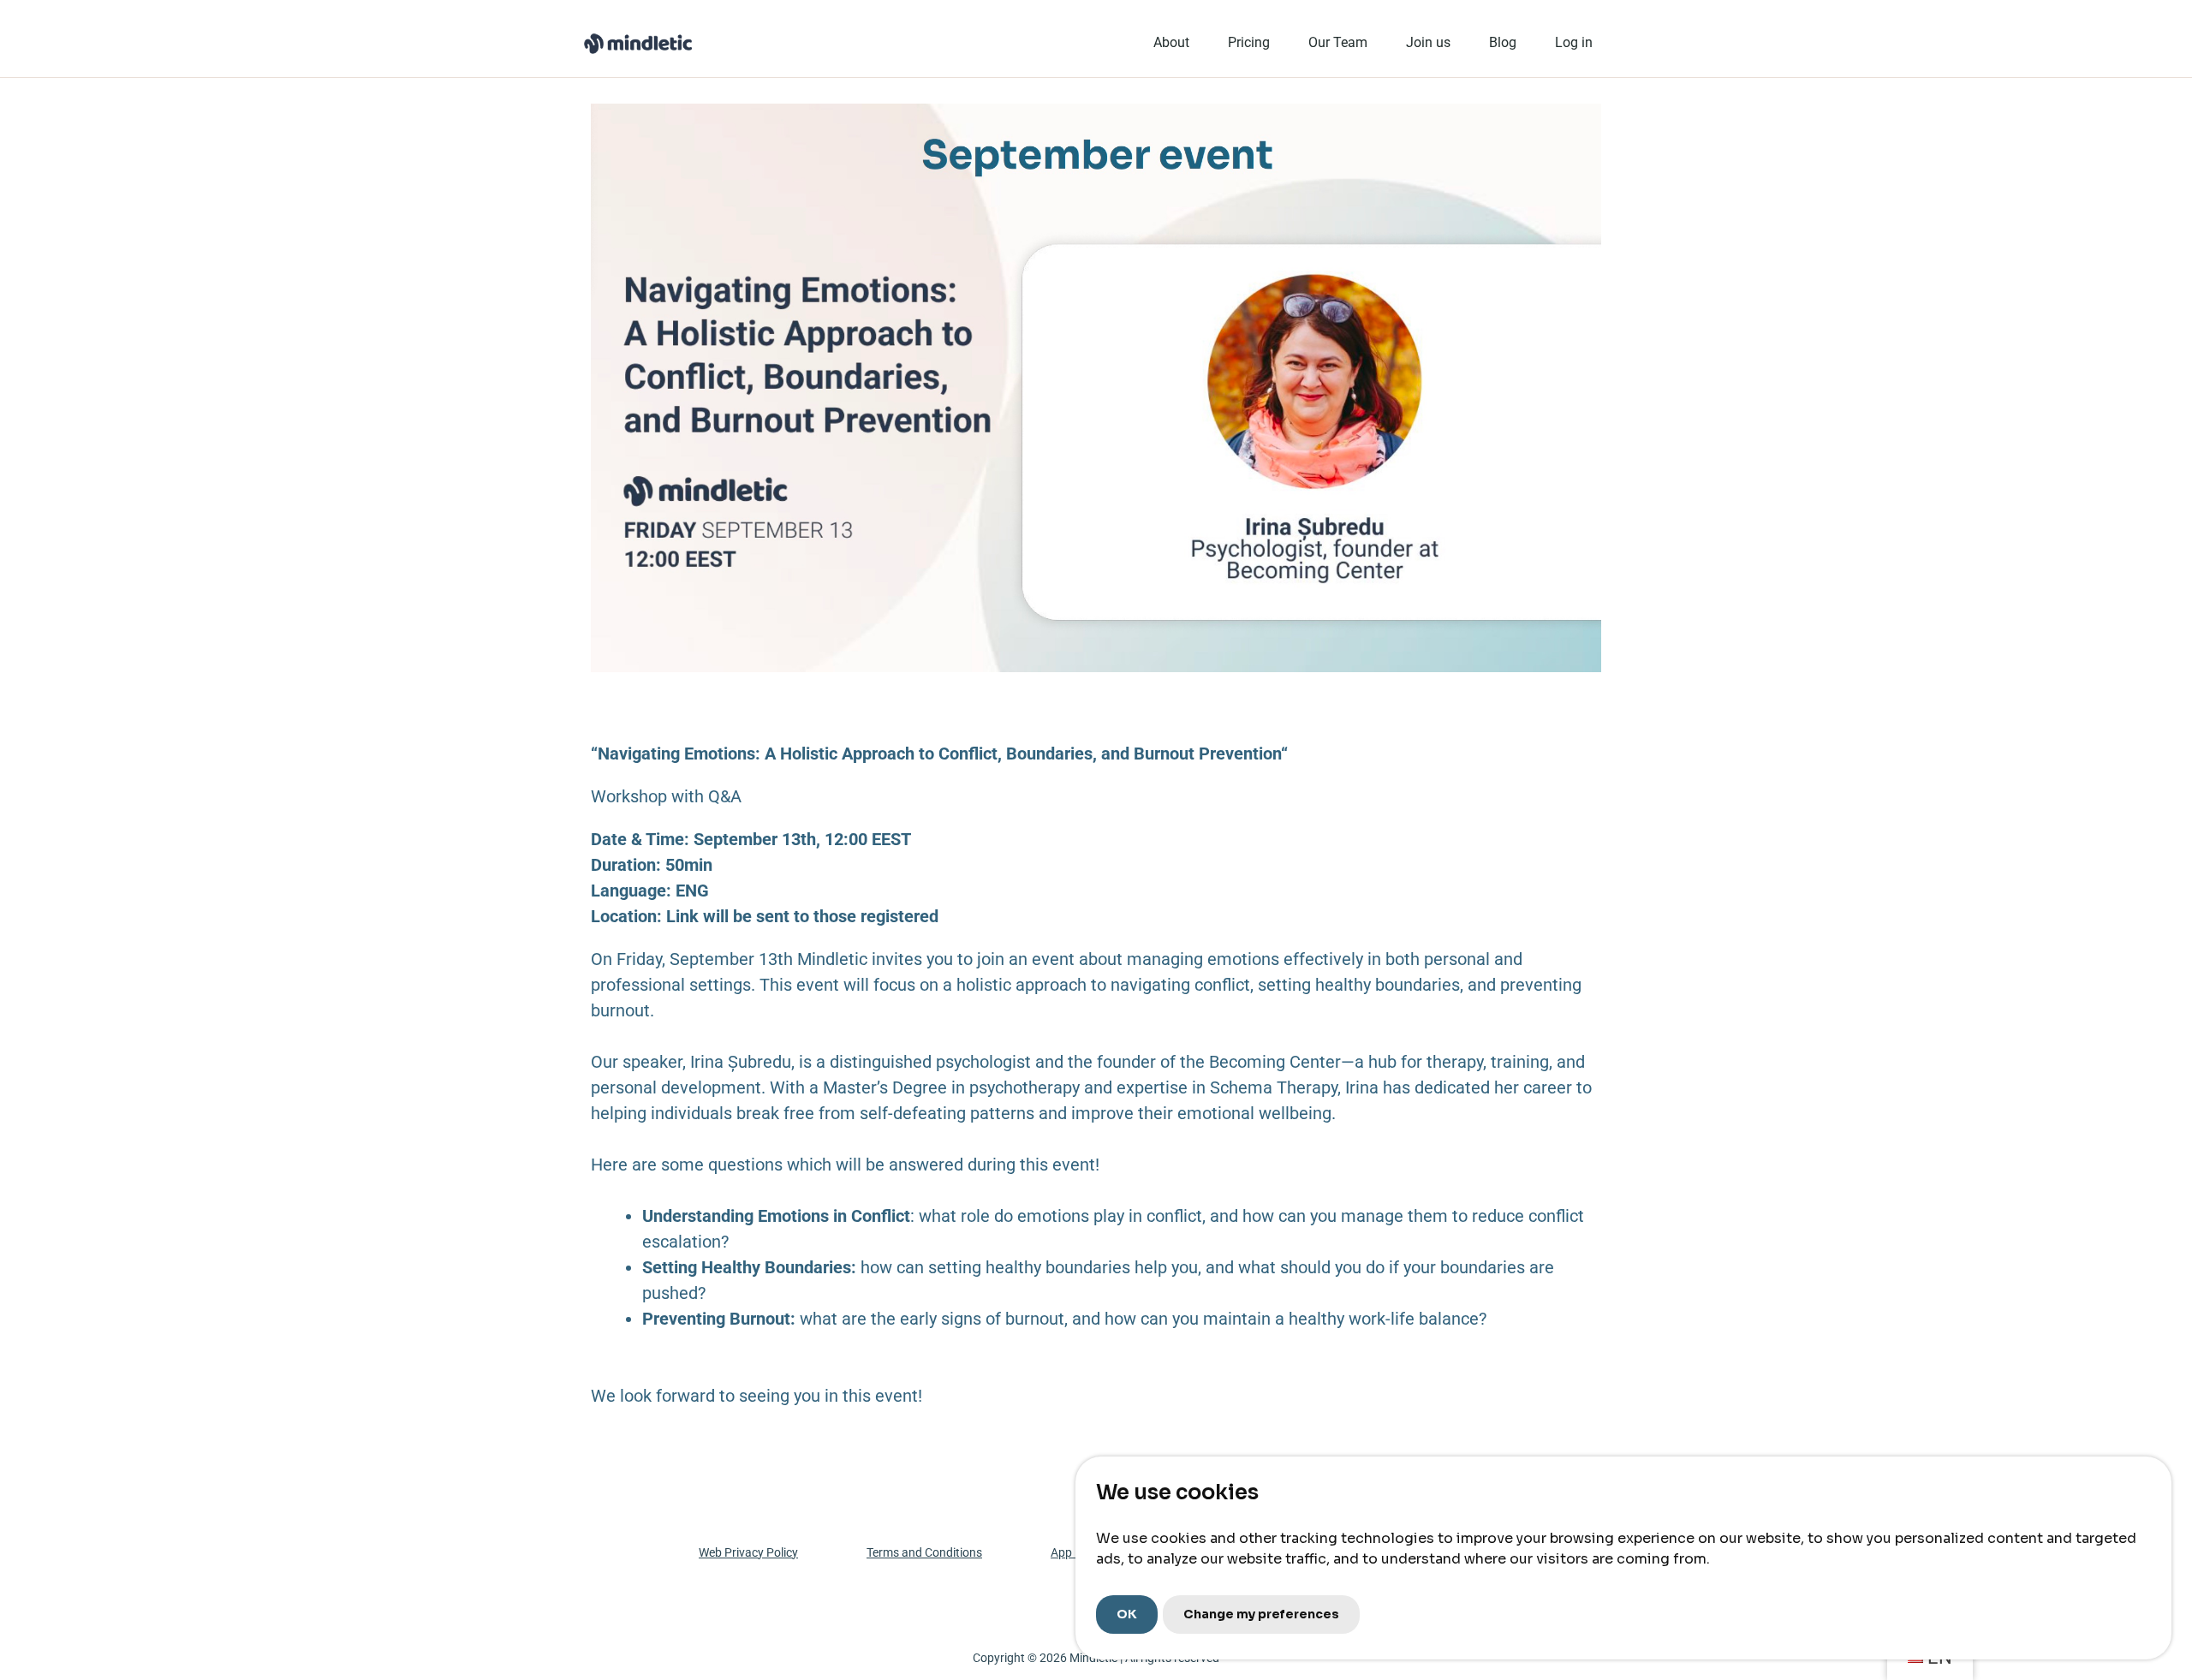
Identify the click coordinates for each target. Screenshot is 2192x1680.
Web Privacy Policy (748, 1552)
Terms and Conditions (924, 1552)
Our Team (1338, 42)
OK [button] (1127, 1614)
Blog (1503, 42)
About (1171, 42)
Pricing (1249, 42)
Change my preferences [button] (1261, 1614)
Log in (1574, 42)
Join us (1428, 42)
